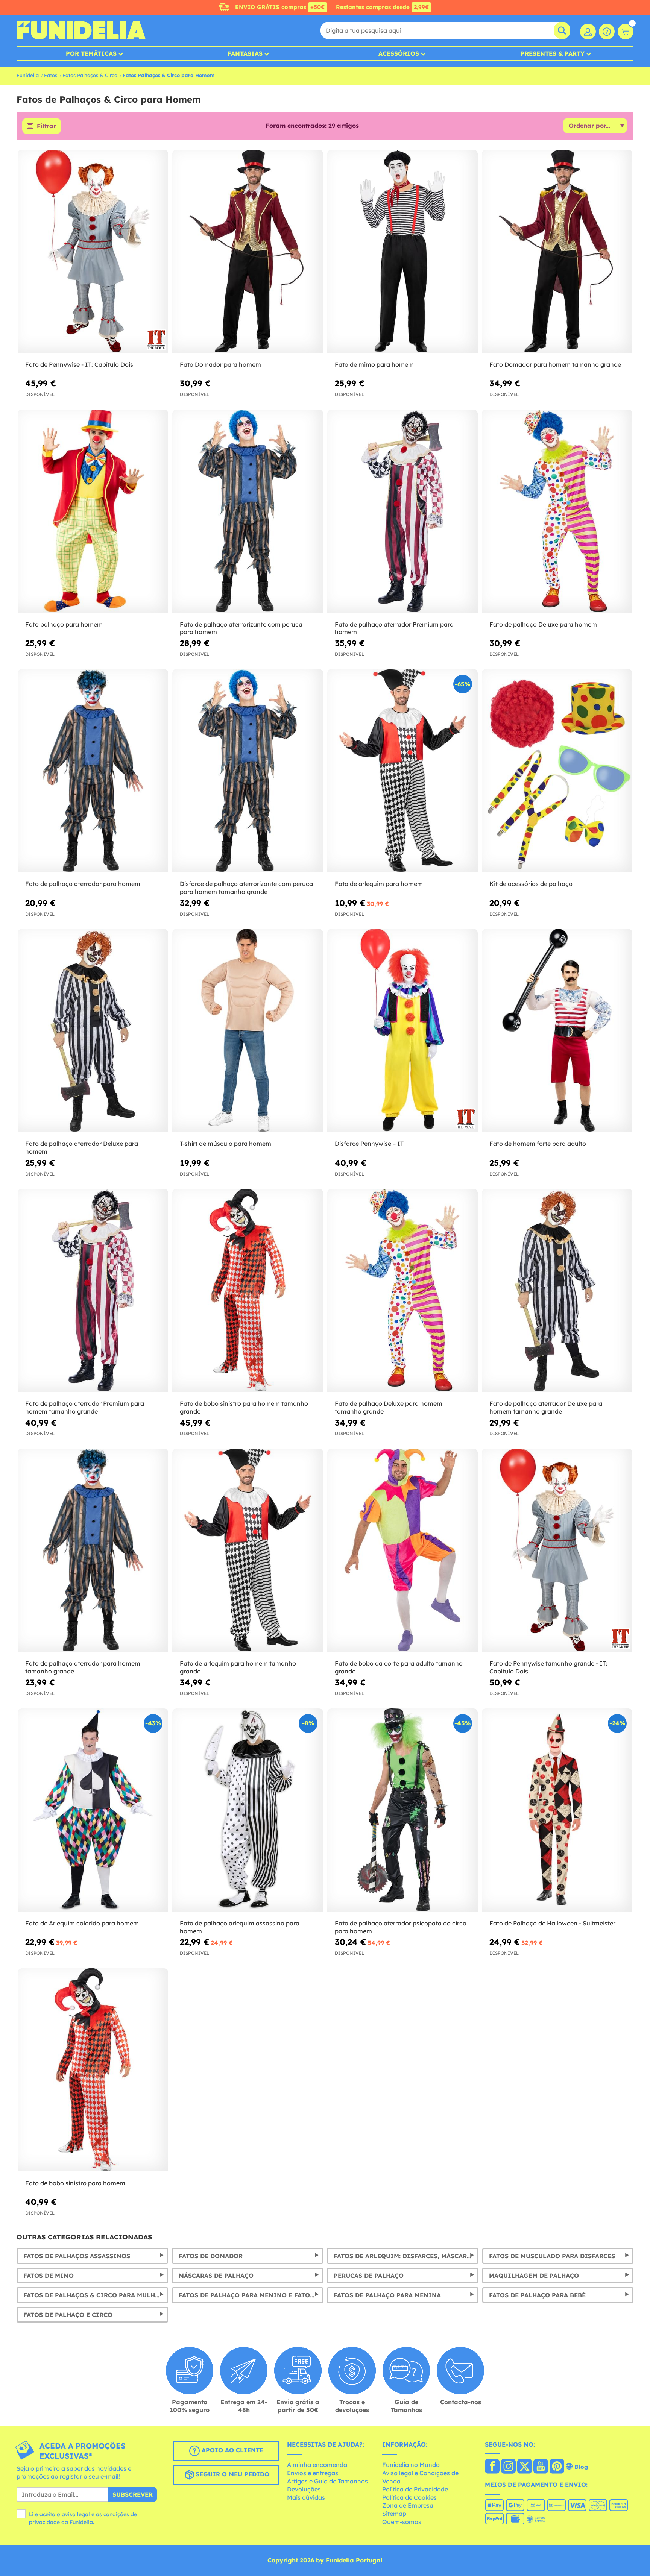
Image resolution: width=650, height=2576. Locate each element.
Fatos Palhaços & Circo (90, 75)
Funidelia (28, 75)
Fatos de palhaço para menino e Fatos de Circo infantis (251, 2295)
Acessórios (399, 53)
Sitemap (394, 2514)
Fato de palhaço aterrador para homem (83, 884)
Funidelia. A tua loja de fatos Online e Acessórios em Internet (81, 30)
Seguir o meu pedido (232, 2474)
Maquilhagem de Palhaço (534, 2276)
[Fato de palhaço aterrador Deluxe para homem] (93, 1031)
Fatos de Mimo (49, 2276)
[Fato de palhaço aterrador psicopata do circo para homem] (402, 1810)
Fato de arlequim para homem (379, 884)
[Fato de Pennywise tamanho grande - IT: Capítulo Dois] (557, 1550)
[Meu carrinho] (626, 32)
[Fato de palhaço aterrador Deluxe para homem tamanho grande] (557, 1290)
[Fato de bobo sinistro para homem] (93, 2070)
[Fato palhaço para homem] (93, 511)
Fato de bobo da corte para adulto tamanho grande (399, 1667)
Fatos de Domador (211, 2256)
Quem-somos (402, 2522)
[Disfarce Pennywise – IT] (402, 1031)
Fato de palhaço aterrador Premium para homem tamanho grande (85, 1407)
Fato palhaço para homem (64, 624)
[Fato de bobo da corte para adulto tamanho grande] (402, 1550)
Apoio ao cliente (232, 2450)
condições (116, 2514)
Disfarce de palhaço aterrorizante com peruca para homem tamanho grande (246, 888)
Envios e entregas (313, 2473)
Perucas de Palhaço (369, 2276)
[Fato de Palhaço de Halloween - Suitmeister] (557, 1810)
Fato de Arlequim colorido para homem (82, 1923)
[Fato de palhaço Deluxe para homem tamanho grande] (402, 1290)
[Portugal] (492, 2467)
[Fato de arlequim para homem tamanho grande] (248, 1550)
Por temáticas (91, 53)
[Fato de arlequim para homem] (402, 771)
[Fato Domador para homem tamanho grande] (557, 251)
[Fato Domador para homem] (248, 251)
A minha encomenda (317, 2465)
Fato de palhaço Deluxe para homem (543, 624)
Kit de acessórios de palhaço (531, 884)
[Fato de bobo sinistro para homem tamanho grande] (248, 1290)
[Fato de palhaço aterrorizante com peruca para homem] (248, 511)
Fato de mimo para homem (374, 364)
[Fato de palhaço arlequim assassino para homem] (248, 1810)
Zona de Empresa (408, 2505)
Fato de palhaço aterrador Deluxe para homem (82, 1148)
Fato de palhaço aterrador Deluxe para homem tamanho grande (546, 1407)
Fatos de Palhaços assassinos (77, 2256)
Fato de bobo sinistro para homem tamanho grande (244, 1407)
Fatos (51, 75)
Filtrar (46, 126)
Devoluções (304, 2489)
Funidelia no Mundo (411, 2465)
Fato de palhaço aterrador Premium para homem (394, 628)
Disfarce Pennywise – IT (369, 1144)
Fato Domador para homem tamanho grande (555, 364)
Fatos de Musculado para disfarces (552, 2256)
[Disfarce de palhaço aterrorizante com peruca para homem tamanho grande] (248, 771)
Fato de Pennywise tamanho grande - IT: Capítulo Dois (548, 1667)
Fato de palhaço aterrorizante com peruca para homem (241, 628)
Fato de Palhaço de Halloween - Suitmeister (552, 1923)
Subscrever (133, 2494)
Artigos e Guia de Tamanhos (327, 2481)
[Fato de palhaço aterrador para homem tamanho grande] (93, 1550)
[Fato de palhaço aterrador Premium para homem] (402, 511)
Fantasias (245, 53)
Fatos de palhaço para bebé (537, 2295)
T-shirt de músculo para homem (226, 1144)
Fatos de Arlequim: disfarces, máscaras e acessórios (406, 2256)
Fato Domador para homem (220, 364)
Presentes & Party (553, 53)
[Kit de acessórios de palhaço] (557, 771)
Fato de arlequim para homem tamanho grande (238, 1667)
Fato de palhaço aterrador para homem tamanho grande (83, 1667)
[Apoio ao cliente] (607, 32)
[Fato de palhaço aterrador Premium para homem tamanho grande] (93, 1290)
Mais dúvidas (306, 2497)
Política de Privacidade (415, 2489)
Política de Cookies (409, 2497)
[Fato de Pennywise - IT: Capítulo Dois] (93, 251)
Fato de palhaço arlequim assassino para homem (240, 1927)
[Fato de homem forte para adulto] (557, 1031)
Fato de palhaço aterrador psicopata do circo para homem (401, 1927)
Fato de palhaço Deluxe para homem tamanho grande (389, 1407)
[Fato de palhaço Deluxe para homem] (557, 511)
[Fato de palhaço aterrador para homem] (93, 771)
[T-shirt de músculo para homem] (248, 1031)
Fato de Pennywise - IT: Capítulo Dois (79, 364)
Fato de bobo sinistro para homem (75, 2183)
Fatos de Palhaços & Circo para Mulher (93, 2295)
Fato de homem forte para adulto (538, 1144)
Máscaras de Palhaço (216, 2276)
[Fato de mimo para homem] (402, 251)
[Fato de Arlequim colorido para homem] (93, 1810)
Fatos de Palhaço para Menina (387, 2295)
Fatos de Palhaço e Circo (68, 2315)
